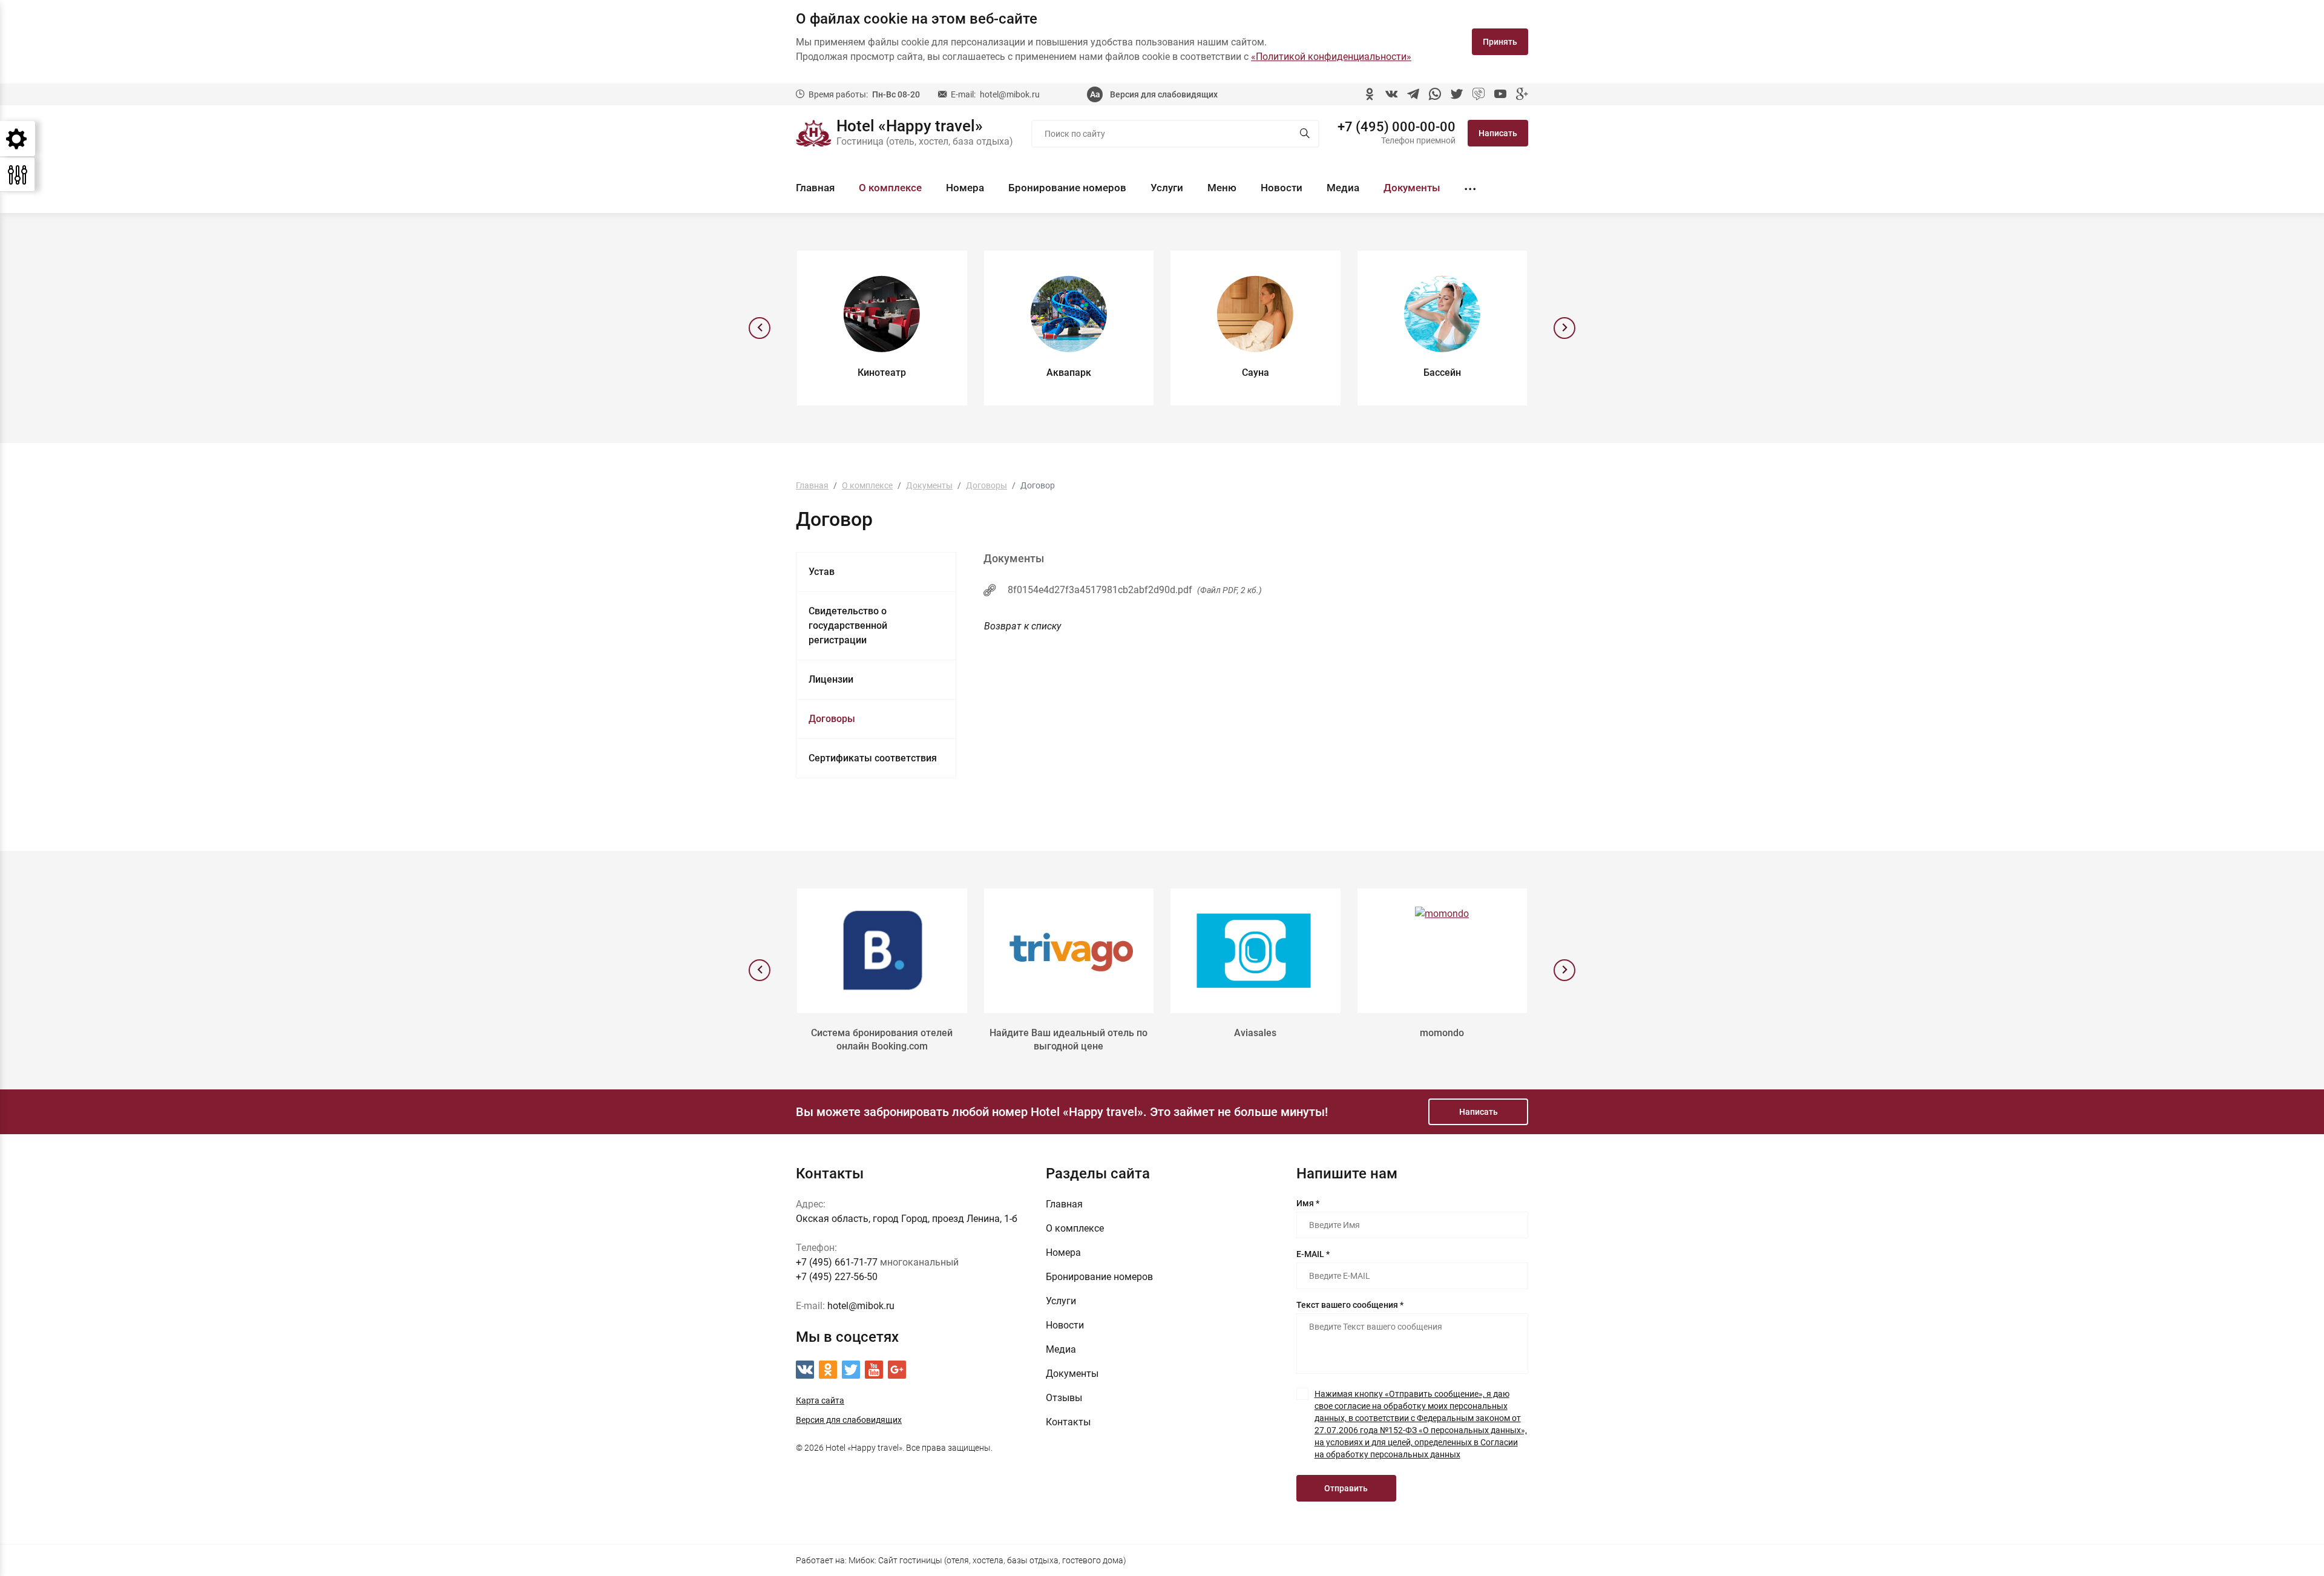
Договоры (832, 719)
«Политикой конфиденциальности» (1331, 57)
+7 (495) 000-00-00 (1397, 127)
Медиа (1343, 188)
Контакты (1068, 1422)
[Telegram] (1413, 94)
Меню (1222, 188)
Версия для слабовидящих (1164, 94)
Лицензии (831, 679)
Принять (1500, 42)
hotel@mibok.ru (1010, 94)
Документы (1412, 188)
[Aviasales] (1256, 951)
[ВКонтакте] (1391, 94)
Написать (1498, 133)
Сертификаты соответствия (873, 758)
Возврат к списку (1022, 626)
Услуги (1167, 188)
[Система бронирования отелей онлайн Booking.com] (882, 951)
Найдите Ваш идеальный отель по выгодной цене (1068, 1039)
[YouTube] (1500, 94)
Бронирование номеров (1067, 188)
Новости (1282, 188)
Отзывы (1064, 1398)
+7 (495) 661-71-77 (837, 1262)
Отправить (1346, 1488)
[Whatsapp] (1435, 94)
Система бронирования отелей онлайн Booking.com (882, 1039)
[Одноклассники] (1370, 94)
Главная (815, 188)
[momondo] (1443, 951)
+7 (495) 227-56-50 (837, 1277)
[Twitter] (1457, 94)
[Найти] (1305, 134)
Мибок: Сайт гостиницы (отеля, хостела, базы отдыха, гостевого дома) (987, 1560)
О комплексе (890, 188)
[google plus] (1522, 94)
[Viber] (1479, 94)
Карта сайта (820, 1400)
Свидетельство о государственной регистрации (848, 625)
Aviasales (1255, 1033)
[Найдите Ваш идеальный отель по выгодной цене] (1069, 951)
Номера (965, 188)
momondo (1442, 1033)
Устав (822, 572)
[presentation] (760, 328)
